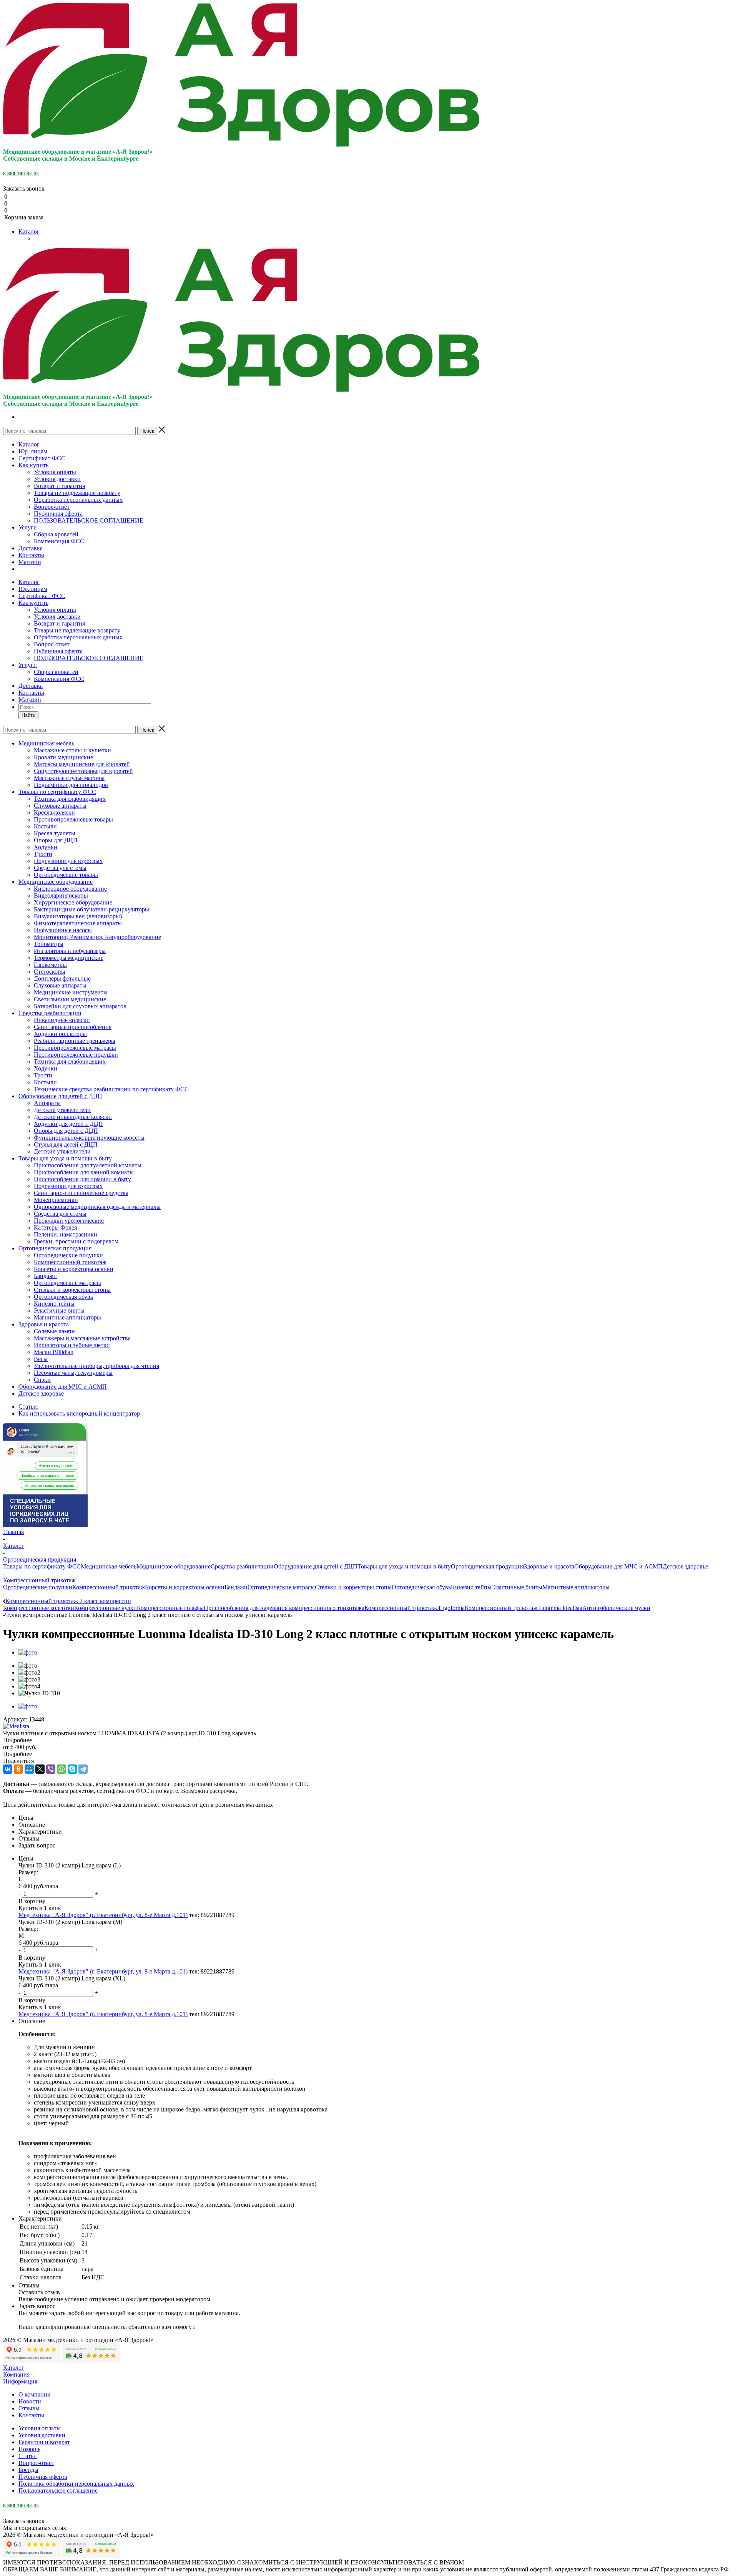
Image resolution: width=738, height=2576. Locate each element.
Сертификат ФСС (42, 458)
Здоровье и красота (549, 1566)
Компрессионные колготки (39, 1608)
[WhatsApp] (61, 1769)
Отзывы (29, 2408)
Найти (28, 715)
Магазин (30, 562)
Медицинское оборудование (174, 1566)
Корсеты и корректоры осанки (185, 1587)
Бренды (28, 2470)
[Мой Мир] (29, 1769)
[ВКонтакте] (8, 1769)
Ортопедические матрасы (281, 1587)
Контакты (31, 555)
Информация (20, 2381)
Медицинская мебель (109, 1566)
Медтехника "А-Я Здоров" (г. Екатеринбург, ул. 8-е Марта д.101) (103, 1915)
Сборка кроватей (56, 534)
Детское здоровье (685, 1566)
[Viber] (51, 1769)
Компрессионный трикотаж (109, 1587)
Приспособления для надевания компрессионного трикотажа (284, 1608)
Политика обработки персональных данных (76, 2484)
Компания (16, 2374)
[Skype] (72, 1769)
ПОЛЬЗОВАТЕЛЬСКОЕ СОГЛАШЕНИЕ (89, 520)
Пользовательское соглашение (58, 2491)
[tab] (369, 1740)
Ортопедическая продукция (487, 1566)
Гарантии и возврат (44, 2442)
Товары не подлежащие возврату (77, 493)
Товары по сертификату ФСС (42, 1566)
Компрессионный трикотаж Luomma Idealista (524, 1608)
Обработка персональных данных (78, 500)
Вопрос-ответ (52, 507)
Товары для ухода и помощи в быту (404, 1566)
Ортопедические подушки (38, 1587)
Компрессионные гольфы (170, 1608)
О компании (35, 2394)
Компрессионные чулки (106, 1608)
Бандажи (236, 1587)
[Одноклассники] (18, 1769)
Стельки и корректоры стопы (353, 1587)
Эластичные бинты (517, 1587)
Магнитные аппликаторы (576, 1587)
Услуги (28, 527)
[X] (40, 1769)
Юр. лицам (33, 451)
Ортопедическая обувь (421, 1587)
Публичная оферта (58, 514)
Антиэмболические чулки (616, 1608)
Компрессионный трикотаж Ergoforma (415, 1608)
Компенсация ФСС (59, 541)
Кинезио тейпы (471, 1587)
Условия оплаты (55, 472)
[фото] (28, 1652)
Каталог (29, 232)
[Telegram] (83, 1769)
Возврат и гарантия (59, 486)
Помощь (29, 2449)
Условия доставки (57, 479)
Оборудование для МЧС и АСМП (618, 1566)
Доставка (31, 548)
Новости (30, 2401)
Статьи (28, 2456)
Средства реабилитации (242, 1566)
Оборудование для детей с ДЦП (316, 1566)
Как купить (33, 465)
